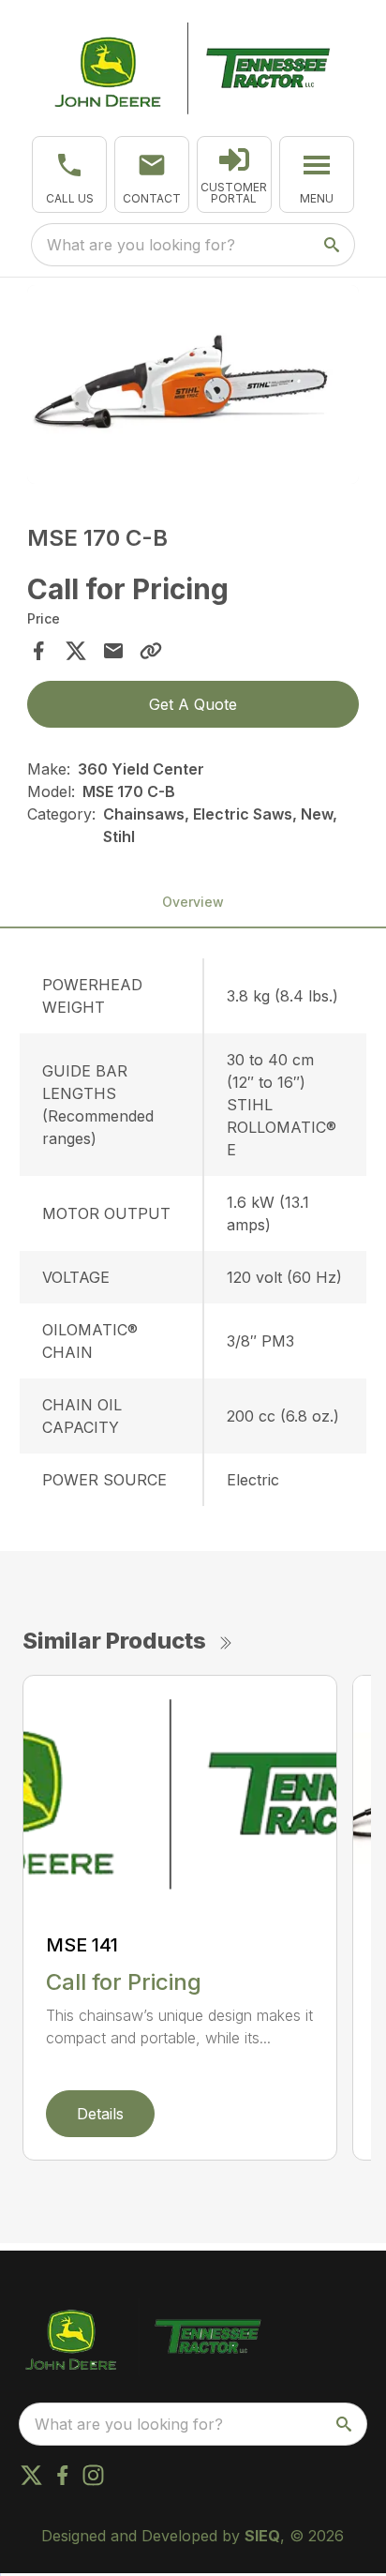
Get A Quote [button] (193, 704)
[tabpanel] (193, 388)
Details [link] (100, 2114)
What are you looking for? (141, 245)
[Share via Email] (113, 651)
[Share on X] (76, 651)
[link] (234, 174)
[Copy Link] (151, 651)
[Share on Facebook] (38, 651)
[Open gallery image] (193, 385)
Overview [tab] (193, 902)
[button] (69, 174)
